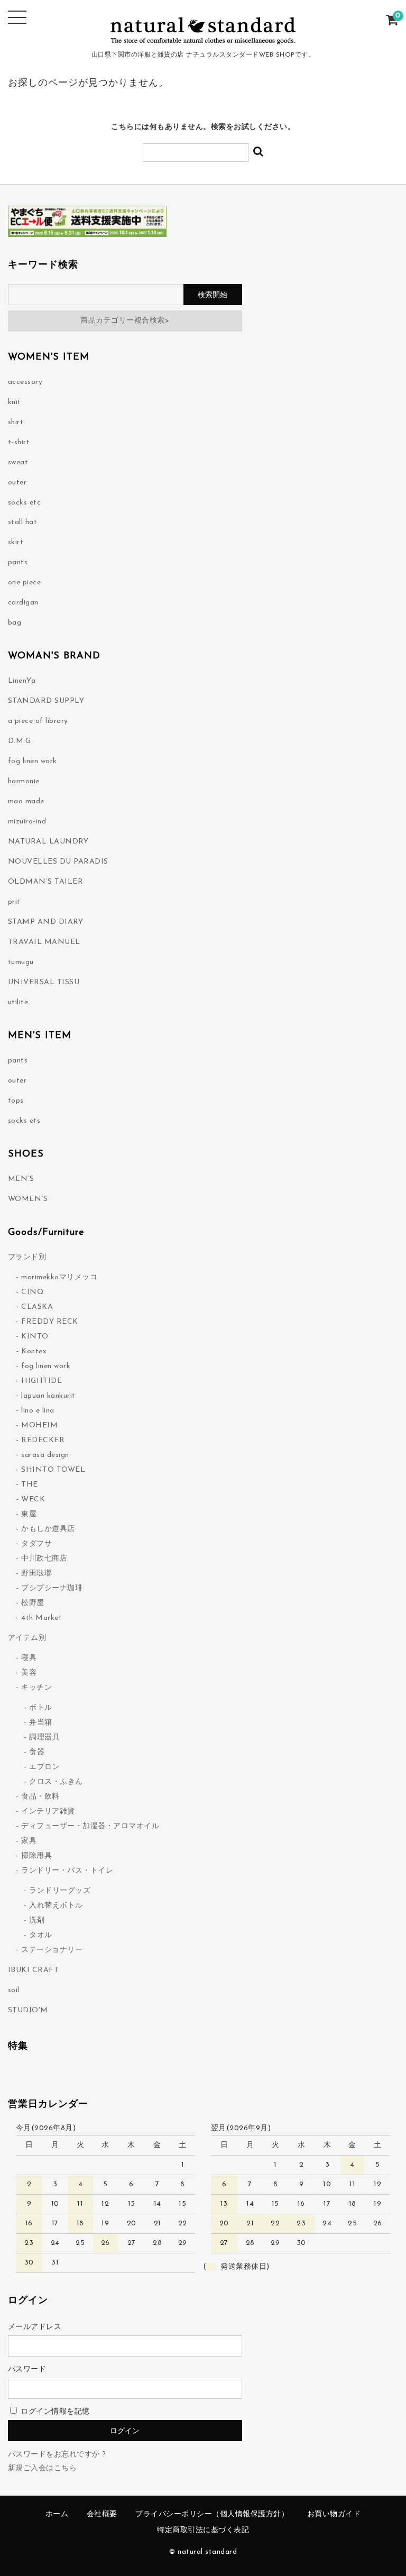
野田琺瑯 (36, 1574)
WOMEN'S (28, 1199)
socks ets (24, 1121)
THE (30, 1485)
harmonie (24, 781)
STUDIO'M (28, 2010)
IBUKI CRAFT (34, 1970)
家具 (29, 1841)
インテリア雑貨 (48, 1812)
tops (16, 1101)
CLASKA (37, 1307)
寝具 (29, 1658)
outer (17, 483)
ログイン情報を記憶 (54, 2412)
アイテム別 (27, 1638)
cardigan (23, 603)
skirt (16, 542)
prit (14, 902)
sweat (18, 462)
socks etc (25, 503)
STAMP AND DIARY (46, 922)
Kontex (34, 1351)
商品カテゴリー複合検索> (125, 321)
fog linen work (33, 761)
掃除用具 (36, 1856)
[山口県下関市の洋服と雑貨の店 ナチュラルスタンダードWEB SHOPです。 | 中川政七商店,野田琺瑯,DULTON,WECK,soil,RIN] (203, 39)
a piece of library (38, 721)
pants (18, 562)
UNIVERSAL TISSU (44, 982)
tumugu (21, 962)
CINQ (33, 1292)
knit (15, 402)
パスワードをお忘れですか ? (57, 2455)
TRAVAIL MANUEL (44, 942)
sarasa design (45, 1455)
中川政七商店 (44, 1559)
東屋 (29, 1514)
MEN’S (21, 1179)
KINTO (35, 1337)
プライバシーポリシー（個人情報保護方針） (212, 2514)
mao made (26, 801)
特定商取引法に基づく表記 (203, 2530)
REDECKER (43, 1440)
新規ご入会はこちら (43, 2468)
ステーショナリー (52, 1950)
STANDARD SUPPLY (46, 701)
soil (14, 1990)
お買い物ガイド (334, 2514)
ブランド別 (27, 1257)
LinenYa (22, 681)
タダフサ (36, 1544)
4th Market (41, 1618)
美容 (29, 1673)
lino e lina (38, 1411)
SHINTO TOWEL (53, 1470)
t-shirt (19, 442)
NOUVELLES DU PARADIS (58, 862)
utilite (18, 1002)
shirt (16, 422)
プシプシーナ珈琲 (52, 1588)
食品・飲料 (40, 1797)
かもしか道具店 (48, 1529)
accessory (25, 382)
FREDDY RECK (50, 1322)
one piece (25, 583)
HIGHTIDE (41, 1381)
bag (15, 623)
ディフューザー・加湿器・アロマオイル (90, 1826)
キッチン (36, 1688)
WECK (33, 1500)
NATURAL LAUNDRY (48, 842)
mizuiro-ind (27, 822)
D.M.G (20, 741)
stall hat (23, 522)
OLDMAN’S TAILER (46, 882)
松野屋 (33, 1603)
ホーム (57, 2514)
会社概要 (102, 2514)
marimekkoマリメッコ (59, 1277)
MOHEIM (39, 1425)
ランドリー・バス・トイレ (67, 1871)
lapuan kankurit (48, 1396)
